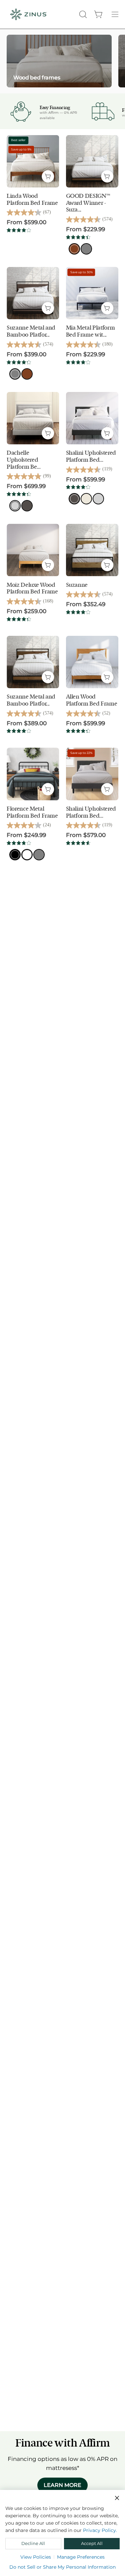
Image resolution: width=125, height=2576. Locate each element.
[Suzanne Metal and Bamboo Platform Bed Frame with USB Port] (33, 662)
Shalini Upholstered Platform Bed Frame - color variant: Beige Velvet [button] (86, 499)
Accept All (92, 2543)
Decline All (33, 2543)
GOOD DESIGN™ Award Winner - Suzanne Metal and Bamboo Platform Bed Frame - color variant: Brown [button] (74, 249)
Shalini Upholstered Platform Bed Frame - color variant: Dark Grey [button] (74, 499)
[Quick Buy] (48, 176)
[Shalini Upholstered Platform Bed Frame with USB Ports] (92, 774)
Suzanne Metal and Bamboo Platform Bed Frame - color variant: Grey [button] (15, 374)
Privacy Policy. (100, 2530)
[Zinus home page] (28, 14)
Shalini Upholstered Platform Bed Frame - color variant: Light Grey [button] (98, 499)
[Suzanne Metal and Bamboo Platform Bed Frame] (33, 293)
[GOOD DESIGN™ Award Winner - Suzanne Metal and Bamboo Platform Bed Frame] (92, 161)
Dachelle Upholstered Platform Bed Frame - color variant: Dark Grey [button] (27, 506)
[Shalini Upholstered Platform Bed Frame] (92, 418)
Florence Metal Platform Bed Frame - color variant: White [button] (27, 855)
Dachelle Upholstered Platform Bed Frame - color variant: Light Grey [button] (15, 506)
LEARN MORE (62, 2485)
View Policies (36, 2557)
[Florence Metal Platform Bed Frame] (33, 774)
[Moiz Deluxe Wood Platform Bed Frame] (33, 550)
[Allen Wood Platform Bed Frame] (92, 662)
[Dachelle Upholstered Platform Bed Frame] (33, 418)
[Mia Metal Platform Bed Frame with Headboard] (92, 293)
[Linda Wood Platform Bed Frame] (33, 161)
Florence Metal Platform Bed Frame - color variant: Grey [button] (39, 855)
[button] (82, 14)
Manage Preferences (81, 2557)
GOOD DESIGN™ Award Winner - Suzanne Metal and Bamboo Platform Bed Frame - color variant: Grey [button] (86, 249)
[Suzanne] (92, 550)
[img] (19, 230)
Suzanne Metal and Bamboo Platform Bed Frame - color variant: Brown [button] (27, 374)
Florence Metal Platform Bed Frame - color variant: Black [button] (15, 855)
